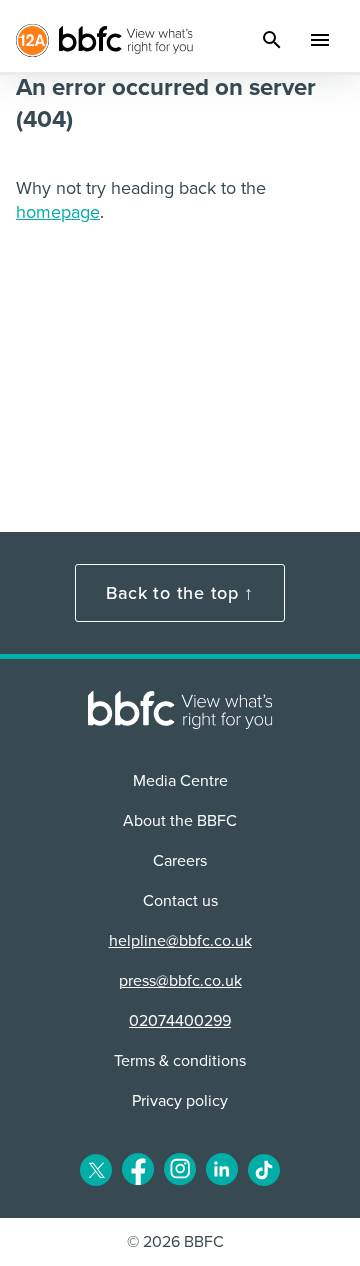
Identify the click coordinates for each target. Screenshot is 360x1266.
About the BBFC (180, 821)
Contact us (180, 901)
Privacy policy (180, 1101)
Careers (180, 861)
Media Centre (180, 781)
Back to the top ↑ (180, 593)
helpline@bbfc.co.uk (180, 941)
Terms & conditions (180, 1061)
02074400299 (180, 1021)
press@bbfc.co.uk (180, 981)
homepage (58, 212)
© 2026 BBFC (175, 1242)
